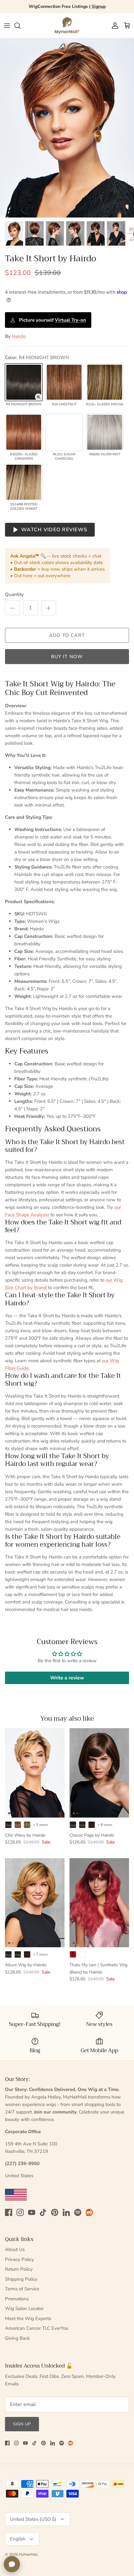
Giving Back (17, 2338)
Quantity (14, 594)
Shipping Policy (21, 2279)
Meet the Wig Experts (28, 2318)
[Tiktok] (43, 2212)
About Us (15, 2249)
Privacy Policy (19, 2259)
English (18, 2539)
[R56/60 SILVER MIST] (105, 432)
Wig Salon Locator (24, 2308)
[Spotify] (78, 2212)
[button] (38, 397)
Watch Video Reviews (54, 530)
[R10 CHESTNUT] (64, 382)
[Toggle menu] (7, 26)
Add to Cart (67, 635)
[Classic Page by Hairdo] (99, 1773)
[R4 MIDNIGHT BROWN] (24, 382)
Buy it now (67, 657)
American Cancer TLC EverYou (37, 2328)
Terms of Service (22, 2289)
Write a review (67, 1678)
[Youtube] (32, 2212)
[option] (67, 128)
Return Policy (19, 2269)
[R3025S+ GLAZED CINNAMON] (24, 432)
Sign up (22, 2424)
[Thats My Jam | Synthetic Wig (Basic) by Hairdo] (99, 1903)
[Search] (21, 26)
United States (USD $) (33, 2519)
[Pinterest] (55, 2212)
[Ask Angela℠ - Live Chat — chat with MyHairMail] (12, 2564)
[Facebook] (9, 2212)
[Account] (113, 26)
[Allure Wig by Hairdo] (35, 1903)
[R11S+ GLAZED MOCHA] (105, 382)
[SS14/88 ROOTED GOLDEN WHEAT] (24, 482)
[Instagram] (20, 2212)
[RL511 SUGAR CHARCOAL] (64, 432)
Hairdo (19, 336)
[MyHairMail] (67, 26)
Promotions (17, 2299)
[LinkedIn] (66, 2212)
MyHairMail (28, 2554)
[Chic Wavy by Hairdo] (35, 1773)
